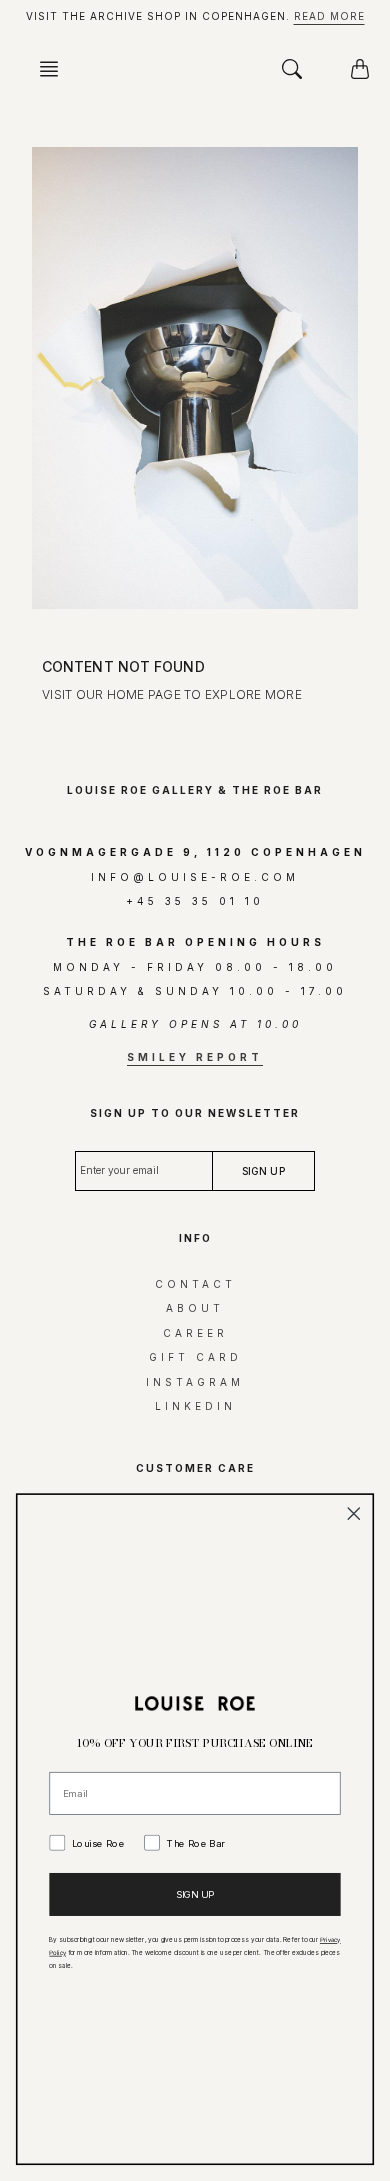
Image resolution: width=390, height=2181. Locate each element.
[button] (55, 69)
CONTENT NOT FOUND (123, 666)
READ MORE (329, 16)
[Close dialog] (354, 1514)
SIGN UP (195, 1894)
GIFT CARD (195, 1357)
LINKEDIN (195, 1406)
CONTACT (195, 1284)
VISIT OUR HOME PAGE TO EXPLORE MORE (172, 694)
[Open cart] (360, 69)
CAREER (195, 1333)
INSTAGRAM (195, 1382)
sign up (263, 1171)
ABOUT (195, 1308)
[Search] (292, 69)
